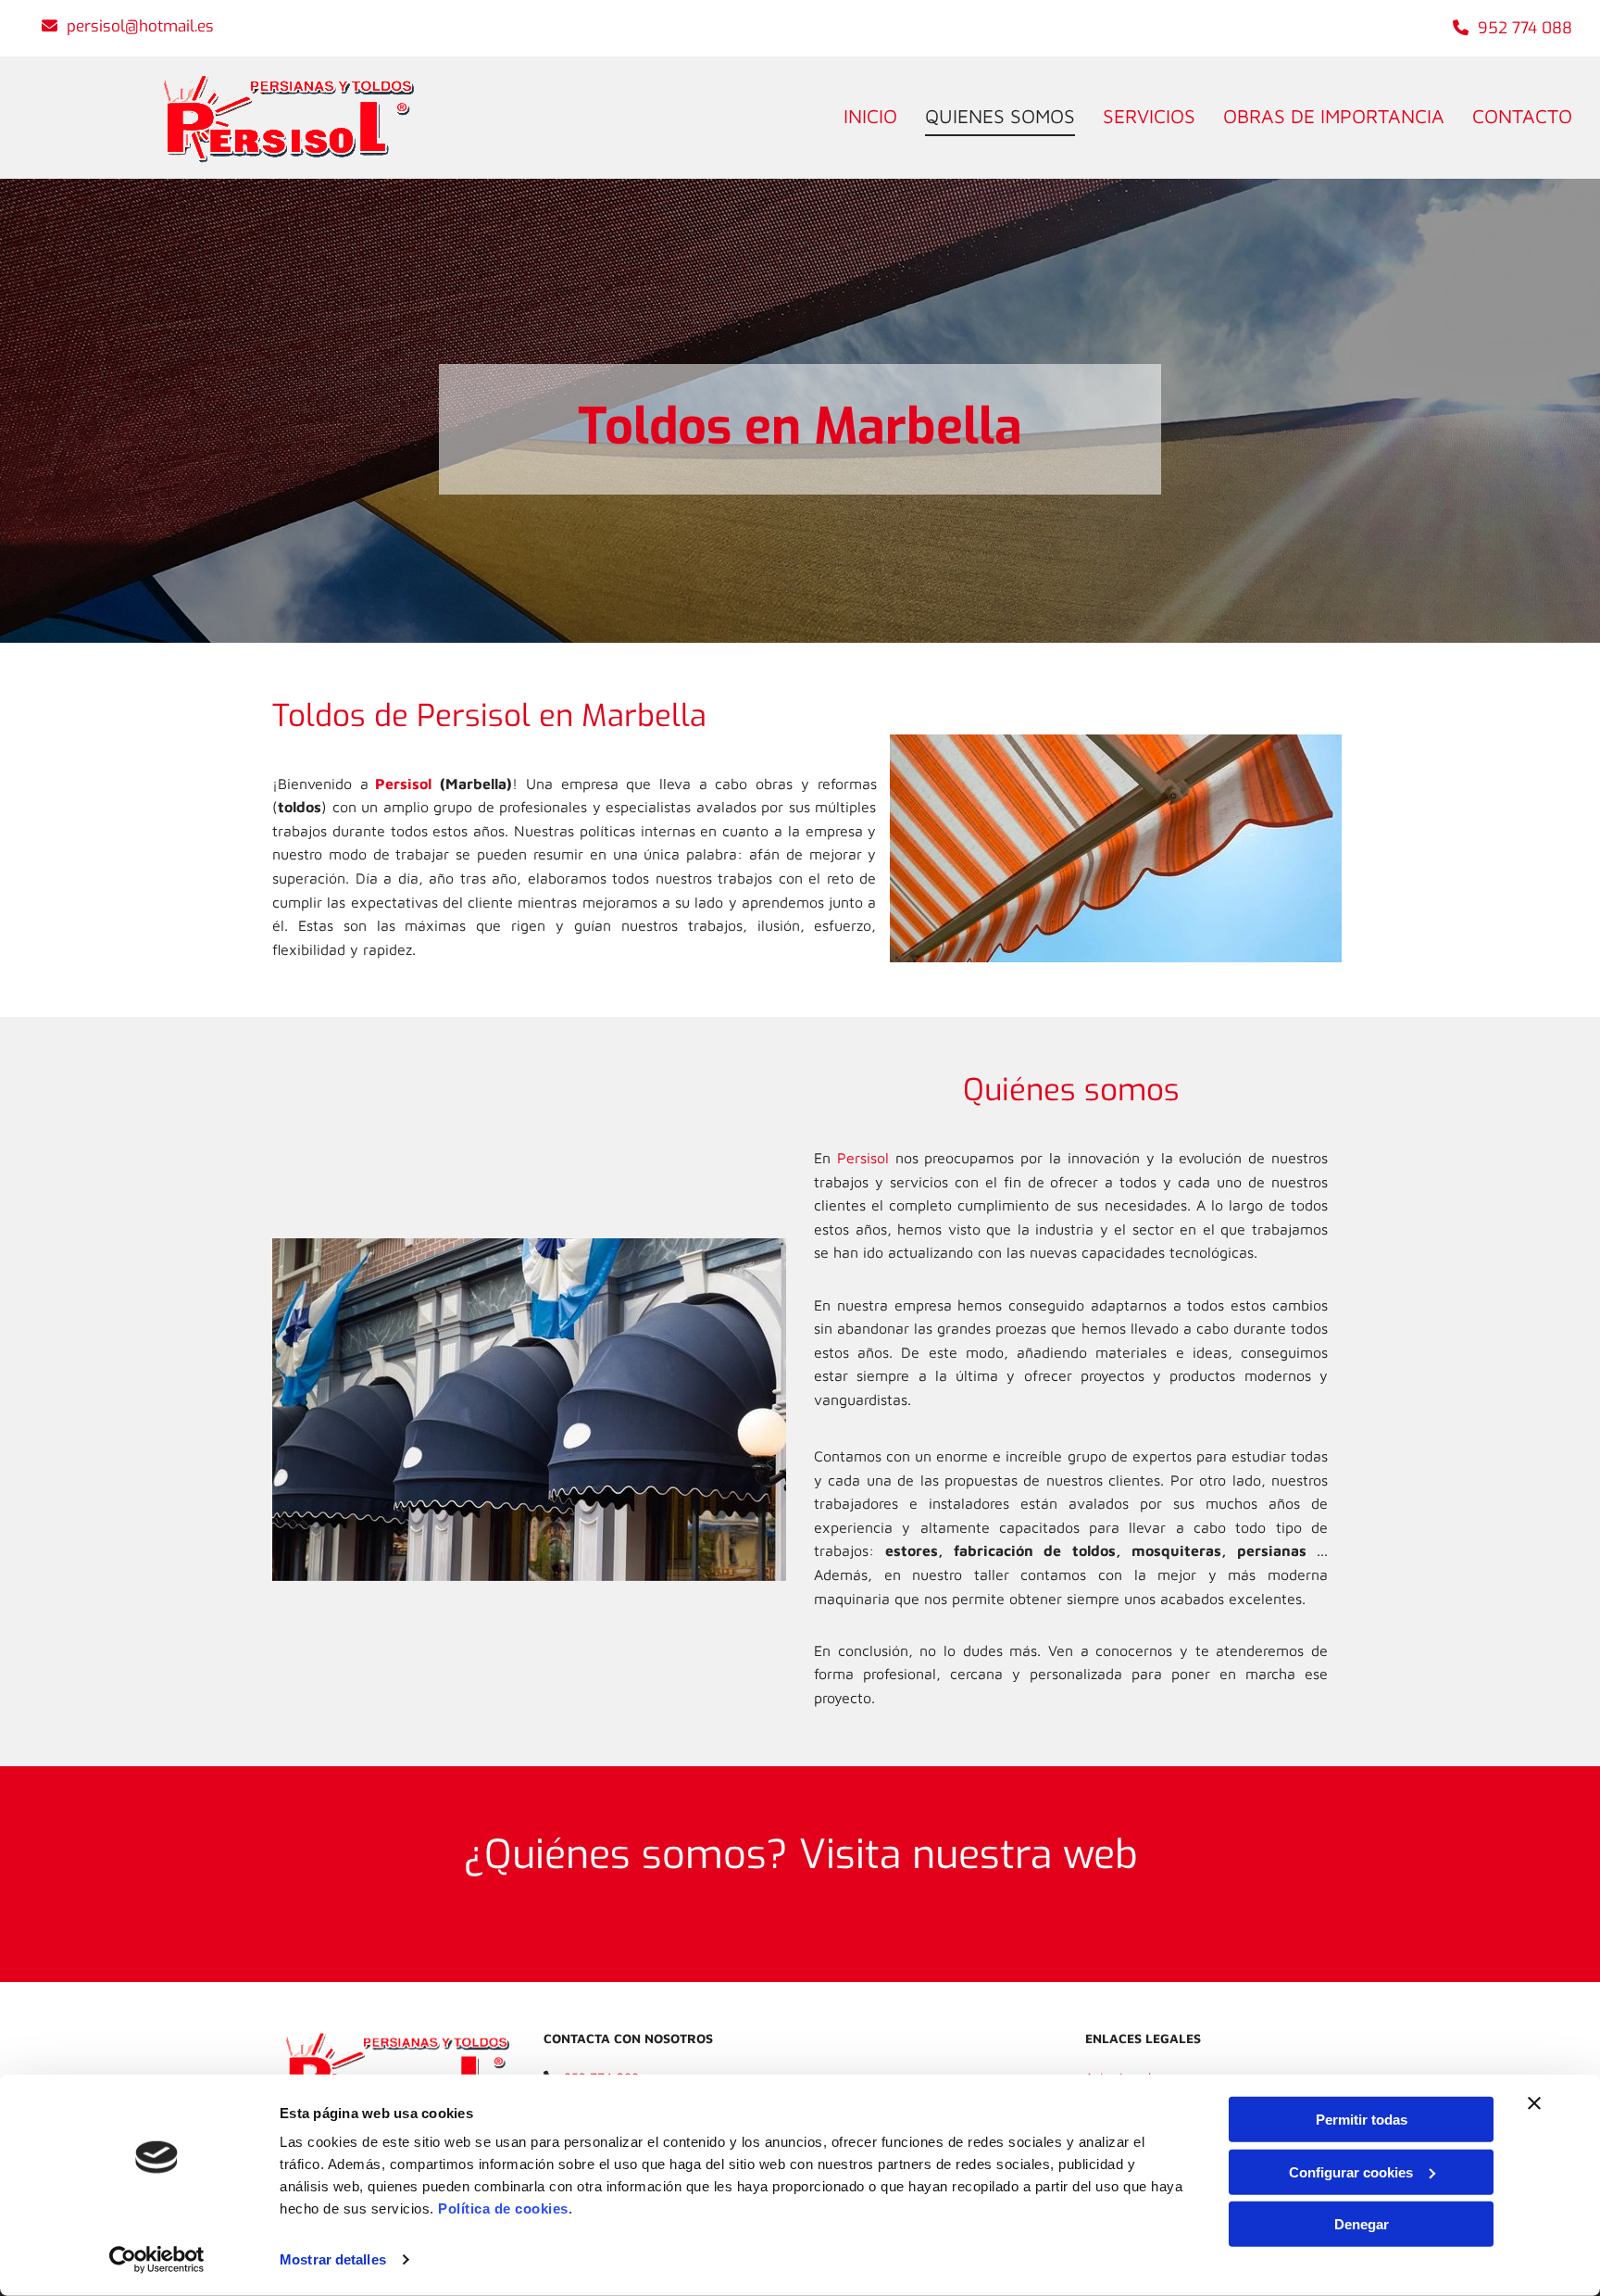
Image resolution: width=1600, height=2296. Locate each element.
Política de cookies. (505, 2208)
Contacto (1522, 116)
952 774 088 (1525, 28)
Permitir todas (1362, 2120)
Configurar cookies (1351, 2171)
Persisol (403, 784)
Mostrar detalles (333, 2259)
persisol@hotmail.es (140, 26)
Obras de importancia (1334, 116)
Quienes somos (1000, 116)
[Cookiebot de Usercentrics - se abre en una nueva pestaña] (157, 2260)
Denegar (1362, 2224)
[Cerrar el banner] (1534, 2103)
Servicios (1149, 116)
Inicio (870, 116)
